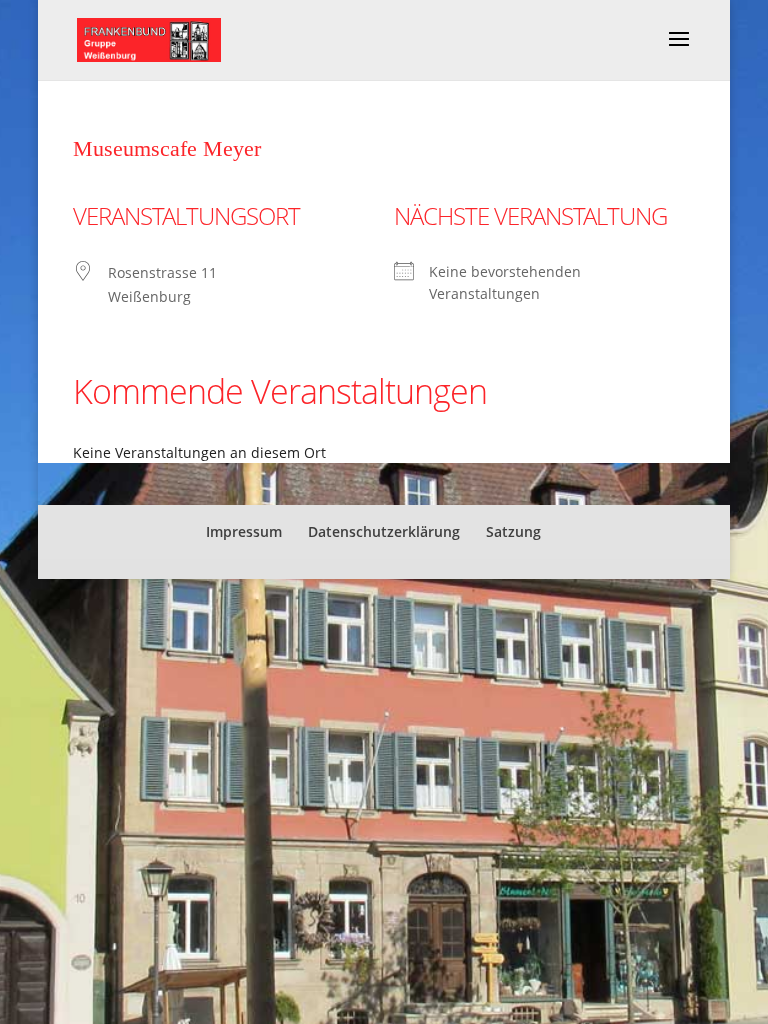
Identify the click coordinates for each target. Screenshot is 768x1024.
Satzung (513, 531)
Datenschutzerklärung (384, 531)
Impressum (244, 531)
